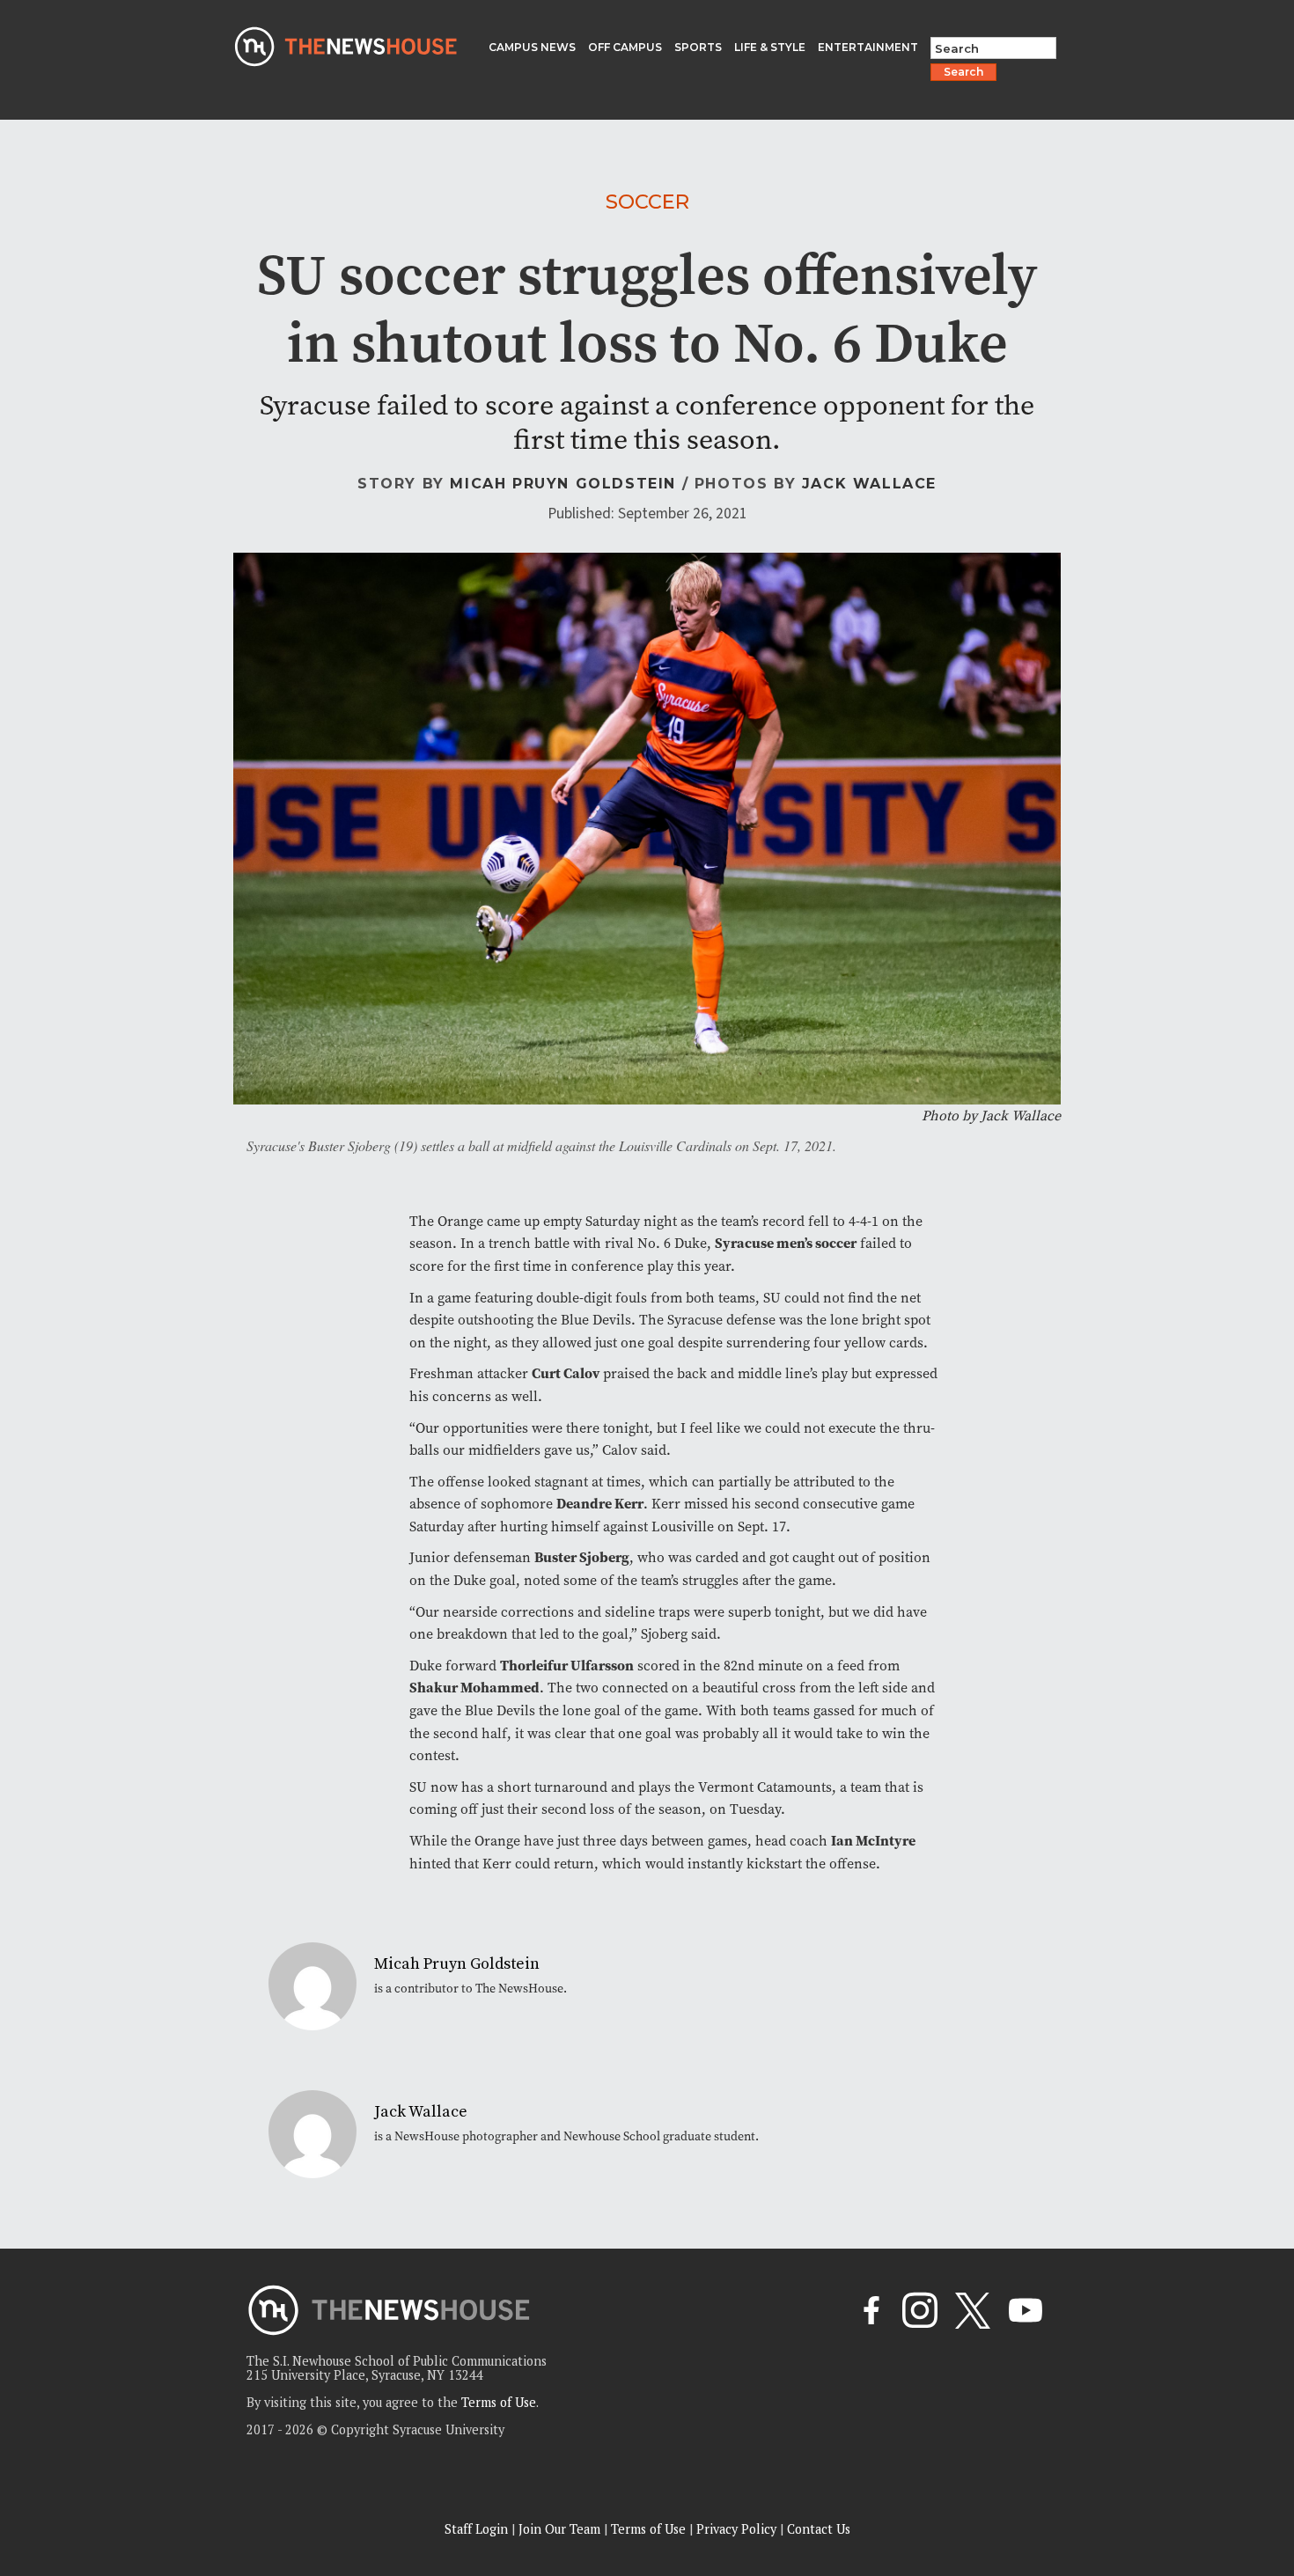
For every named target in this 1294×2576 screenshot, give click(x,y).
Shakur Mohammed (474, 1688)
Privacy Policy (736, 2529)
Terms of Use (499, 2402)
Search (963, 72)
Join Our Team (559, 2529)
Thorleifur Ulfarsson (567, 1666)
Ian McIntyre (873, 1841)
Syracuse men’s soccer (786, 1243)
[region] (229, 2451)
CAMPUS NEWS (532, 47)
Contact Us (819, 2529)
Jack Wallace (869, 484)
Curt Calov (566, 1373)
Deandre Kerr (600, 1504)
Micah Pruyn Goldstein (563, 484)
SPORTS (698, 47)
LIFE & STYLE (770, 47)
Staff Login (476, 2529)
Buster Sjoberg (582, 1557)
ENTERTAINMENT (868, 47)
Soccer (647, 202)
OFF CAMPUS (625, 47)
